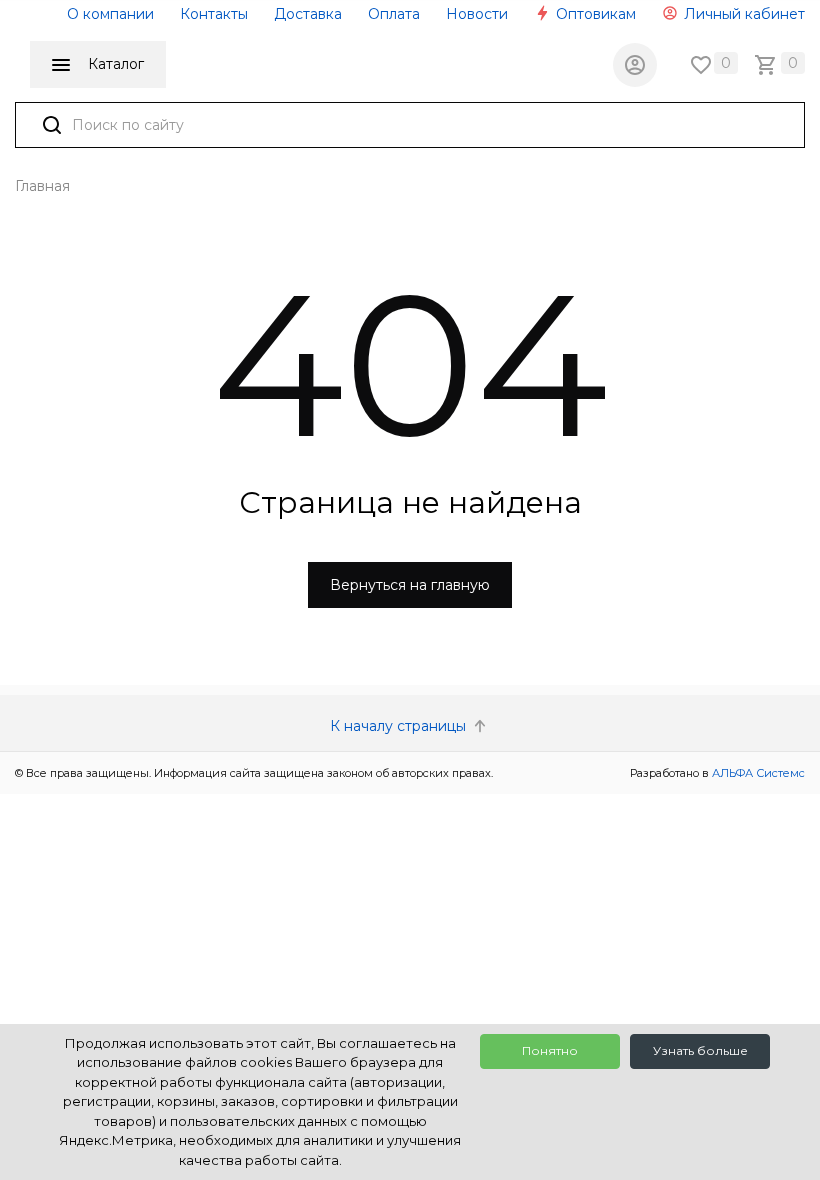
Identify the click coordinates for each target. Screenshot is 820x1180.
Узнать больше (700, 1050)
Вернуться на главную (410, 585)
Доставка (308, 14)
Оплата (394, 14)
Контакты (214, 14)
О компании (110, 14)
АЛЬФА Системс (757, 773)
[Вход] (635, 65)
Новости (477, 14)
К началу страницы (400, 726)
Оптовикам (594, 14)
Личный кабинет (742, 14)
